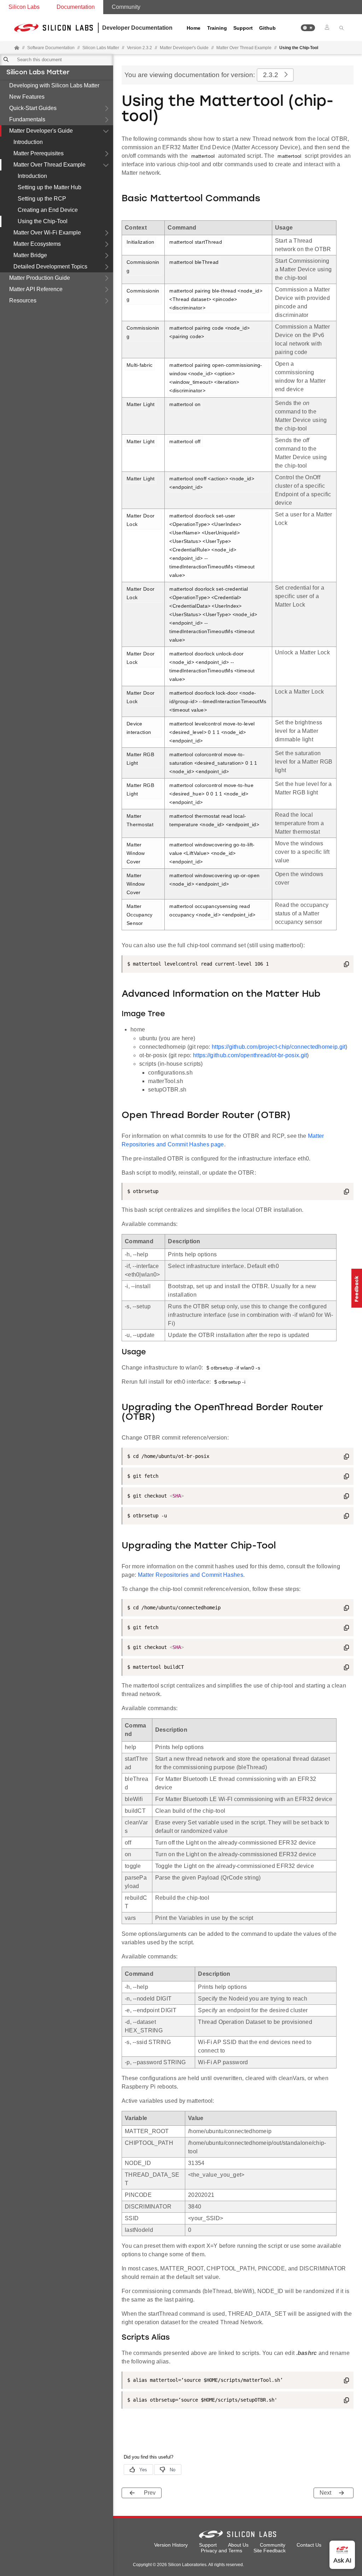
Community (126, 7)
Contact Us (309, 2545)
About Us (238, 2545)
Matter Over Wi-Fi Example (47, 233)
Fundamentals (27, 119)
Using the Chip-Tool (43, 221)
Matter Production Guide (40, 278)
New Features (27, 97)
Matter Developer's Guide (41, 131)
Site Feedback (270, 2551)
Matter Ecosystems (37, 244)
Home (194, 28)
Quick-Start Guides (33, 108)
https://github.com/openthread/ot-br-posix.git (250, 1055)
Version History (171, 2545)
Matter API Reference (36, 289)
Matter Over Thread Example (49, 165)
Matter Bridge (30, 255)
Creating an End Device (48, 210)
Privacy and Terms (221, 2551)
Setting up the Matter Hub (49, 187)
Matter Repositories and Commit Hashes (191, 1575)
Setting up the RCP (42, 199)
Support (243, 28)
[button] (308, 28)
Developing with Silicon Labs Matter (54, 85)
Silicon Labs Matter (38, 73)
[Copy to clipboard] (346, 965)
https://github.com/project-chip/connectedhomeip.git (279, 1047)
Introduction (28, 142)
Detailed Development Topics (50, 267)
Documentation (76, 7)
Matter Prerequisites (39, 153)
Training (217, 28)
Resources (23, 300)
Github (267, 28)
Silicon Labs (24, 7)
